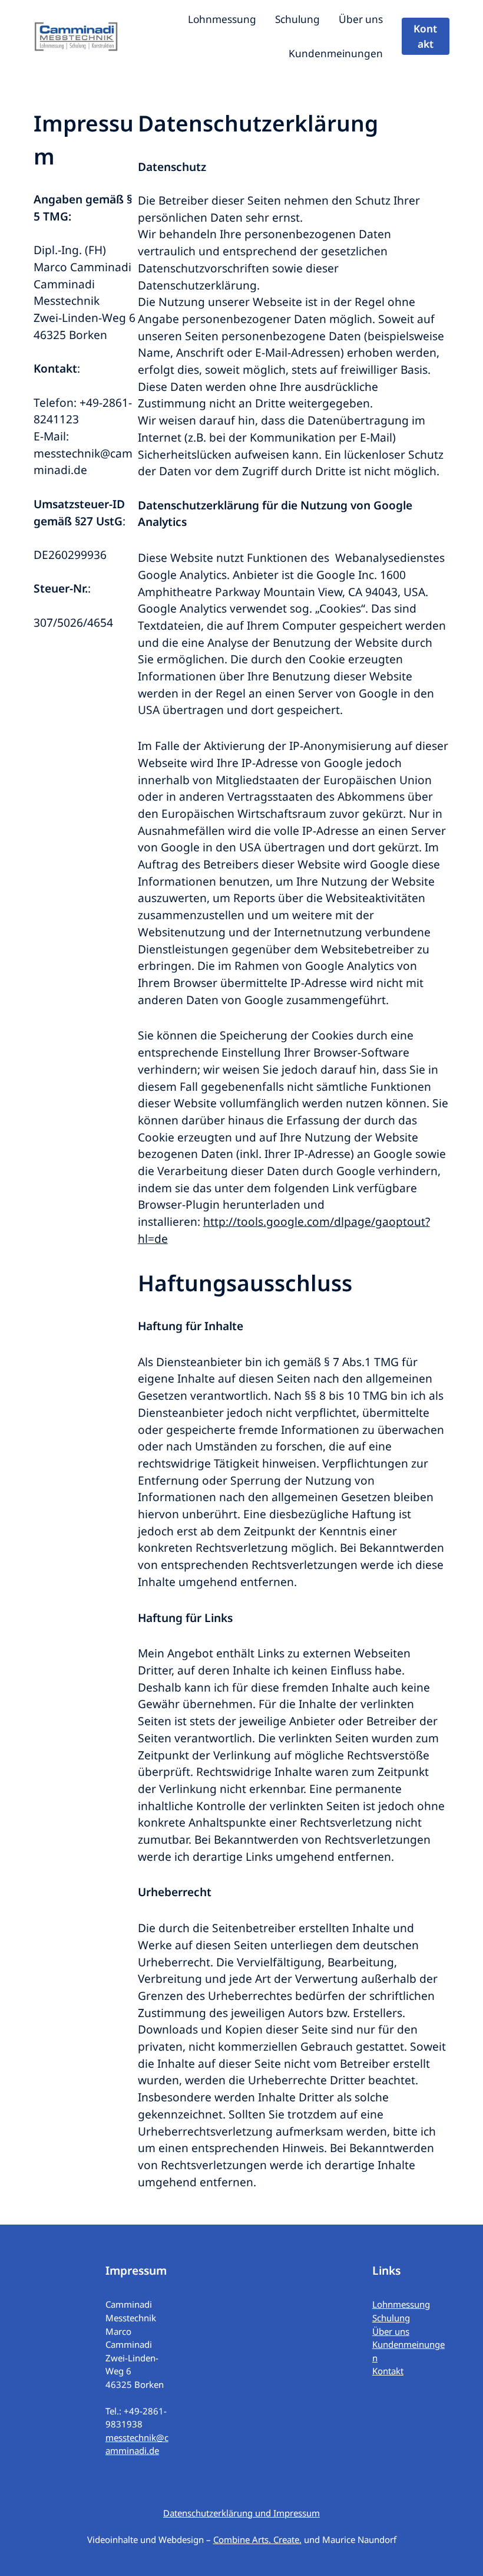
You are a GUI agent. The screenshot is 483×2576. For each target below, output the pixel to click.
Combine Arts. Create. (257, 2539)
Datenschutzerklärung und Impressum (241, 2513)
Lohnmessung (401, 2304)
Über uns (391, 2331)
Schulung (391, 2318)
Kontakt (425, 36)
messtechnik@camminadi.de (137, 2444)
